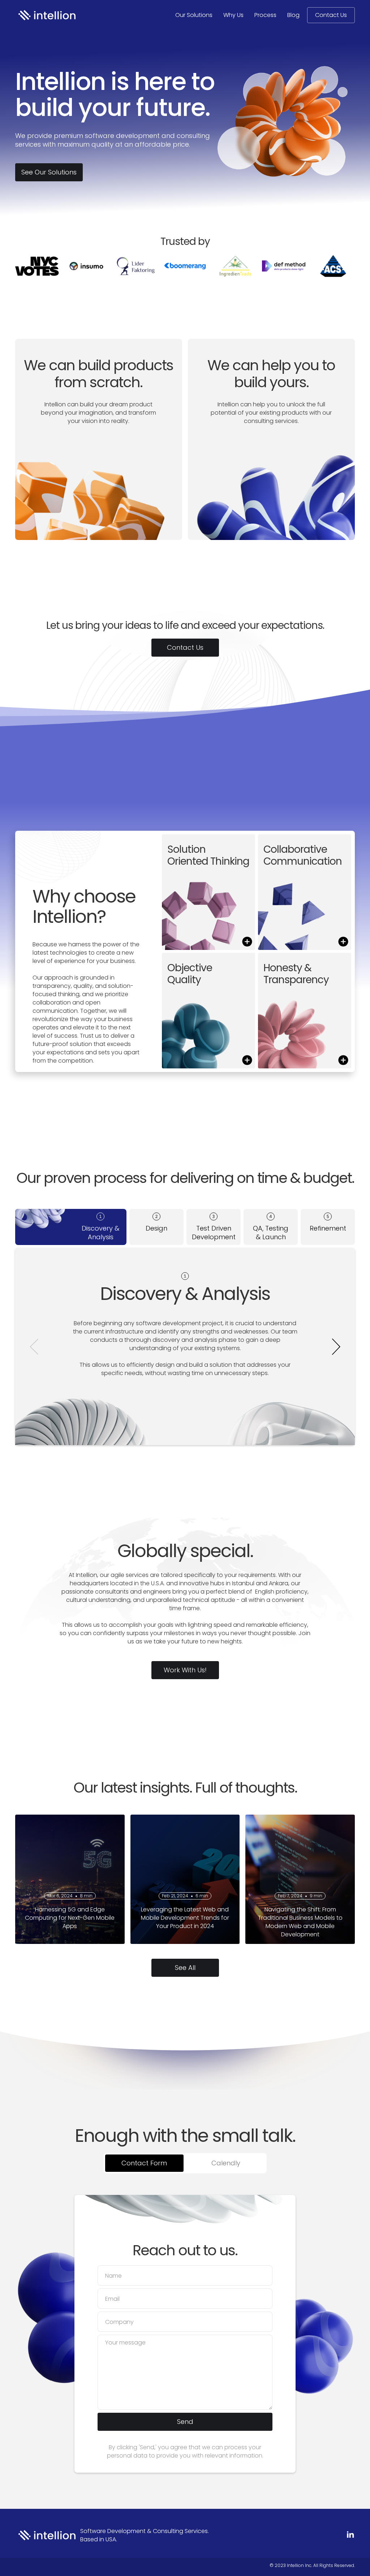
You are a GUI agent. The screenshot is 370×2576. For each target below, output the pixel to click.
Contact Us (331, 15)
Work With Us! (185, 1670)
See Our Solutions (49, 172)
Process (265, 15)
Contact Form (144, 2163)
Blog (293, 15)
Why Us (233, 15)
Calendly (226, 2163)
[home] (46, 15)
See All (185, 1968)
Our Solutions (194, 15)
